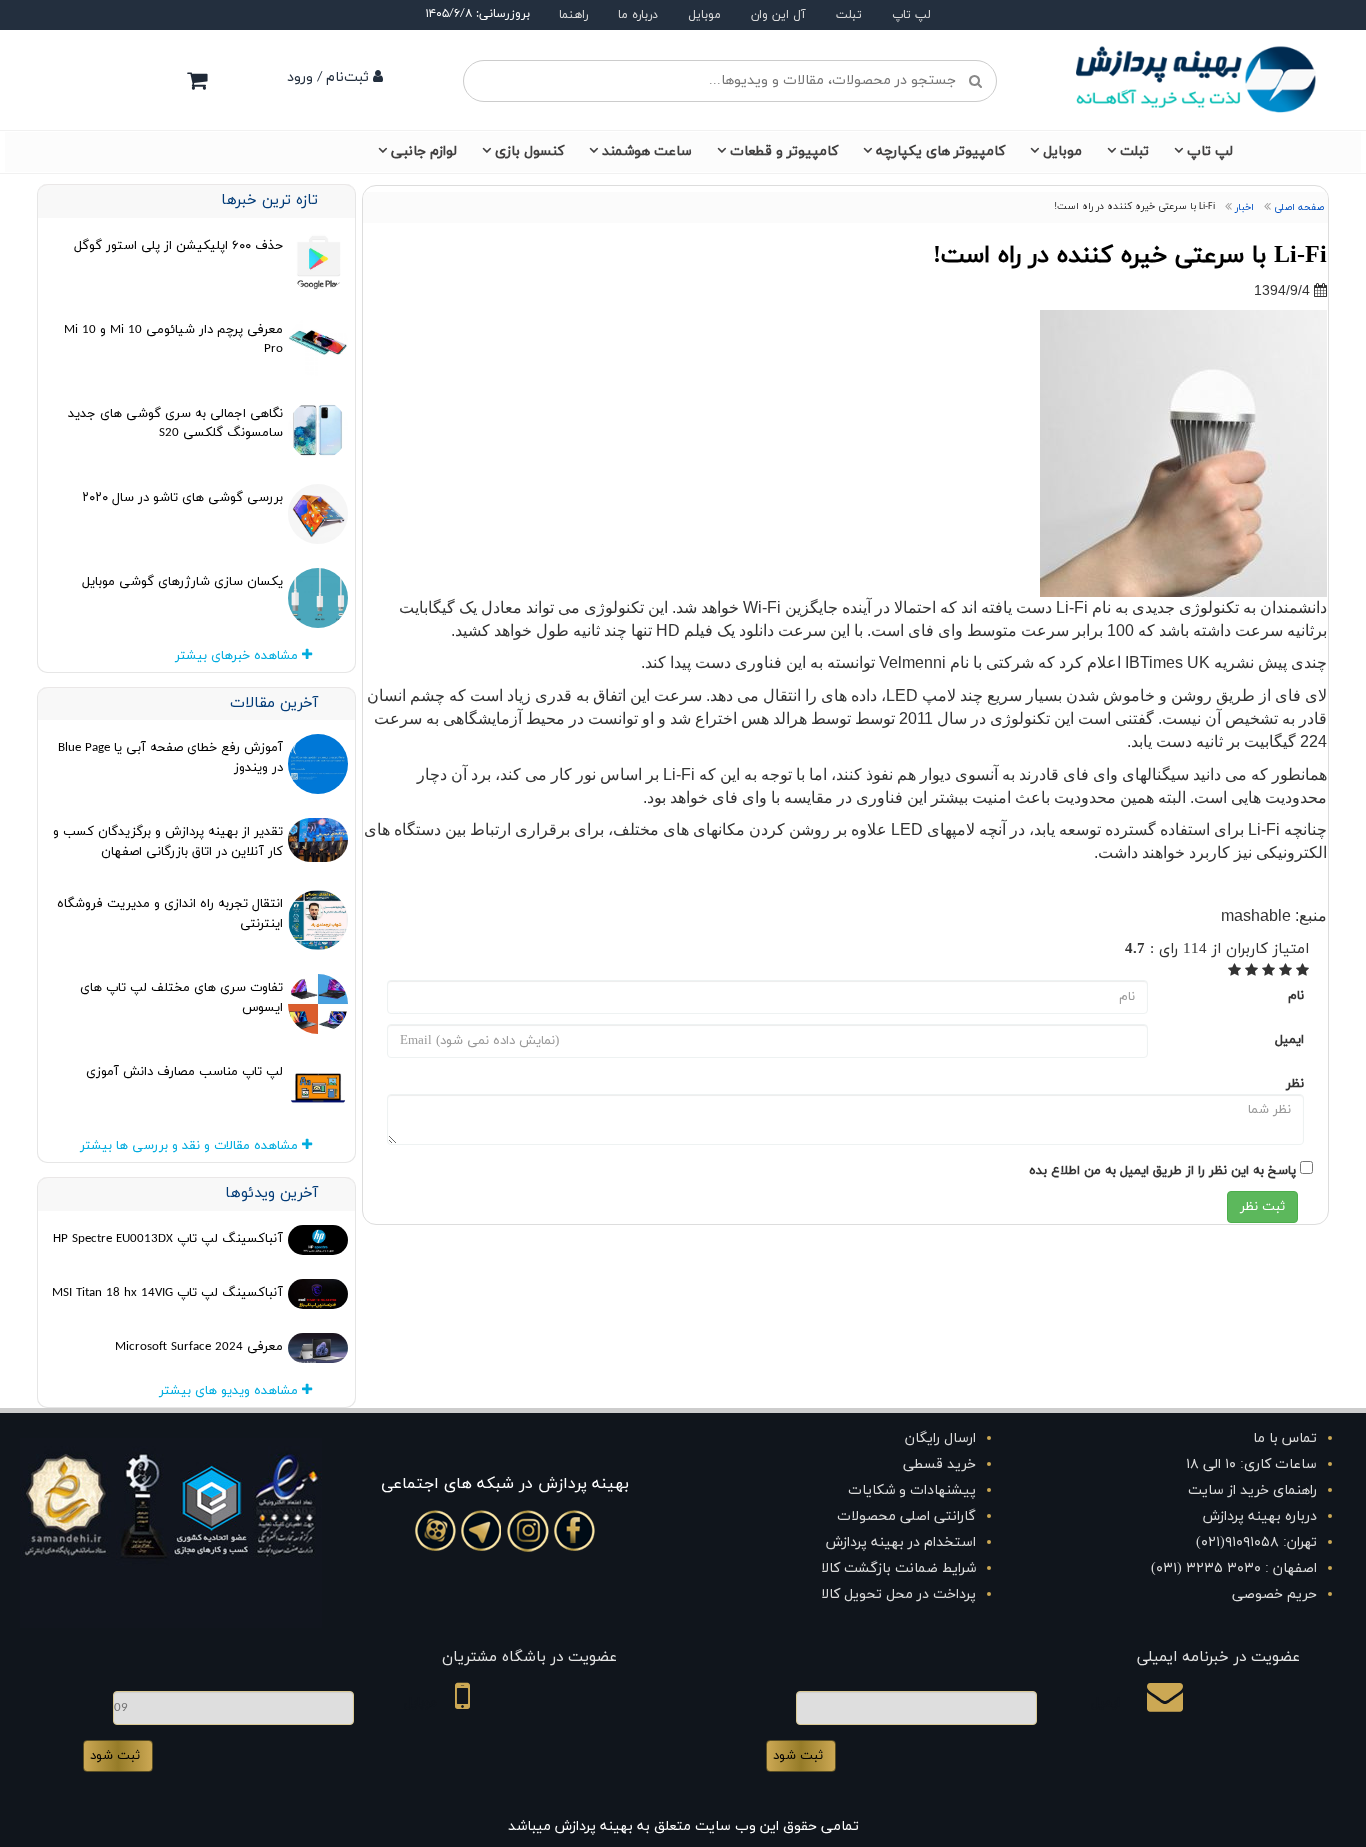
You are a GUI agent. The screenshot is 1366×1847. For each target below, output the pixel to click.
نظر (1295, 1084)
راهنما (573, 15)
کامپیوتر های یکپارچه (940, 151)
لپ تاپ (911, 15)
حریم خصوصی (1274, 1594)
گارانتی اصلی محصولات (906, 1516)
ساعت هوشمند (647, 151)
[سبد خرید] (197, 80)
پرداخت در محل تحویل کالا (898, 1594)
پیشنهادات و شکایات (912, 1490)
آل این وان (778, 15)
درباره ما (638, 15)
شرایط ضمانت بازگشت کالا (898, 1568)
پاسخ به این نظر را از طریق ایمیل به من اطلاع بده (1162, 1171)
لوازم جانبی (424, 151)
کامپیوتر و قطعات (784, 151)
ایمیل (1289, 1040)
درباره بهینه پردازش (1260, 1516)
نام (1296, 996)
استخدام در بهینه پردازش (901, 1542)
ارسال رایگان (940, 1438)
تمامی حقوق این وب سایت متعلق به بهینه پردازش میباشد (683, 1826)
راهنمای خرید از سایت (1252, 1490)
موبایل (704, 15)
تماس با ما (1285, 1438)
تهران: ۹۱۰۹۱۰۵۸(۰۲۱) (1256, 1542)
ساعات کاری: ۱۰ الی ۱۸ (1251, 1464)
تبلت (849, 15)
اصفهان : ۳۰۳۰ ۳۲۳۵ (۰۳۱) (1234, 1568)
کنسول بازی (529, 151)
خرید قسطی (939, 1464)
